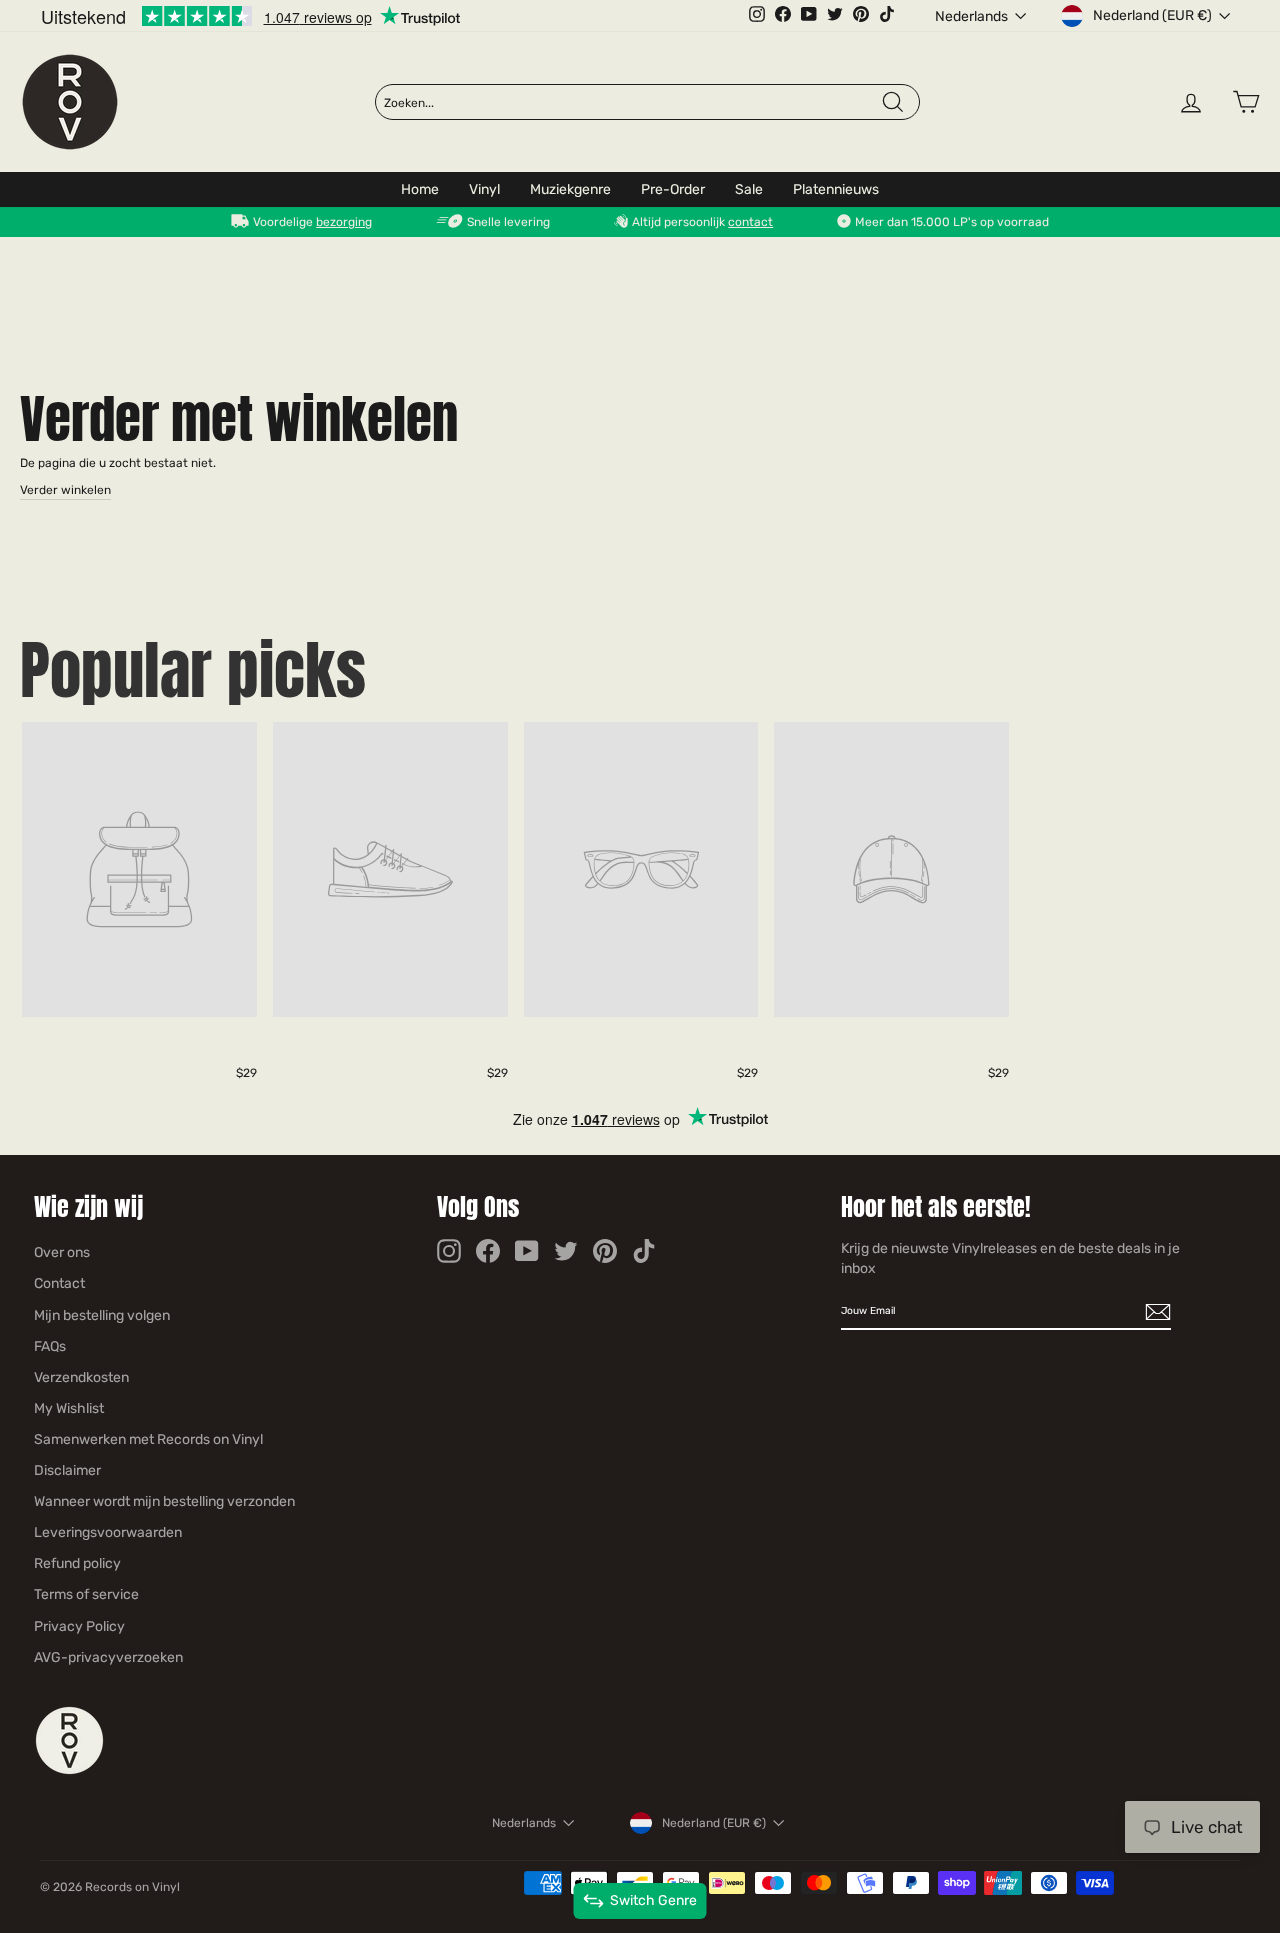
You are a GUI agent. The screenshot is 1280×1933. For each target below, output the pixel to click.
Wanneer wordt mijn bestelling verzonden (164, 1501)
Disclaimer (67, 1470)
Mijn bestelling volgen (102, 1315)
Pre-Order (673, 189)
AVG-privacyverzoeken (108, 1657)
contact (750, 222)
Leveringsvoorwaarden (108, 1532)
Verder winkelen (65, 490)
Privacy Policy (79, 1626)
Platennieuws (836, 189)
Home (420, 189)
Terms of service (86, 1594)
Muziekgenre (570, 189)
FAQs (50, 1346)
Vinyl (484, 189)
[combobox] (632, 103)
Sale (749, 189)
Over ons (62, 1252)
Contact (59, 1283)
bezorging (344, 222)
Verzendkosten (81, 1377)
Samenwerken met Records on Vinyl (148, 1439)
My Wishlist (69, 1408)
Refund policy (77, 1563)
